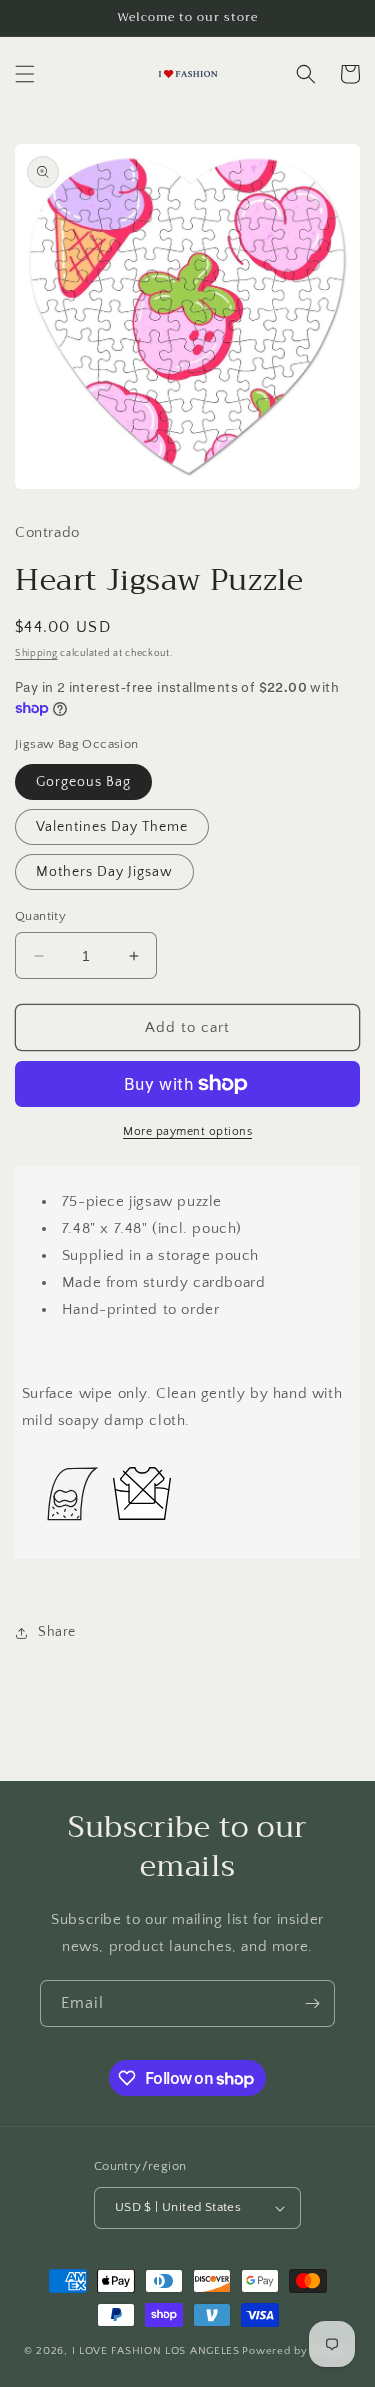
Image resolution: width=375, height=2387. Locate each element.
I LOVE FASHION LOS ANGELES (156, 2351)
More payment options (187, 1131)
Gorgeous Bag (83, 782)
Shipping (36, 653)
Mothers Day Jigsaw (104, 872)
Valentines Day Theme (112, 827)
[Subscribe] (312, 2003)
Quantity (40, 916)
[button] (25, 74)
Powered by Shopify (296, 2351)
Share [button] (57, 1632)
